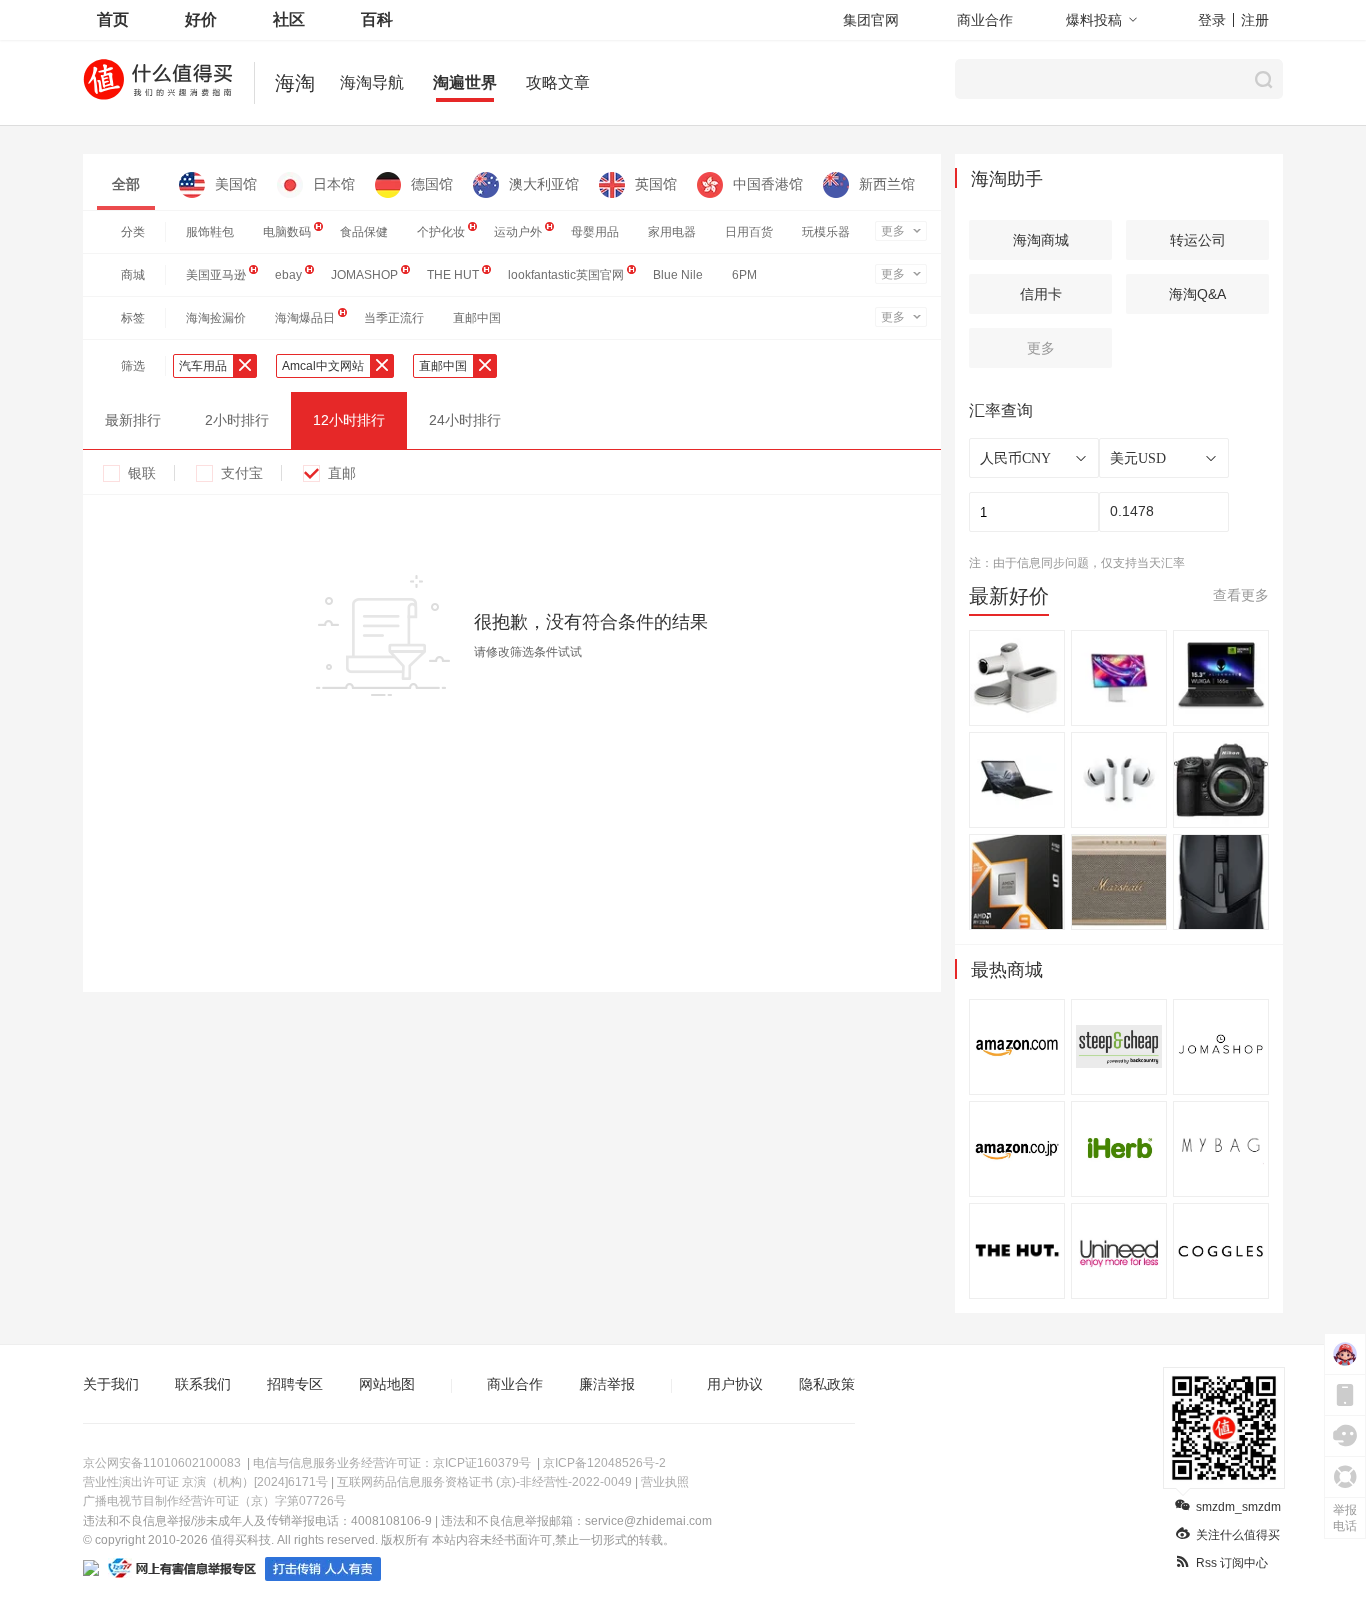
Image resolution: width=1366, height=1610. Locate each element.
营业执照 (665, 1482)
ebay (288, 275)
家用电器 (672, 232)
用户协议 (735, 1384)
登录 (1212, 20)
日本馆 (334, 184)
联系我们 (203, 1384)
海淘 (295, 83)
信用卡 (1041, 294)
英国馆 (656, 184)
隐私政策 (827, 1384)
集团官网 (871, 20)
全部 (126, 184)
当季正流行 (394, 318)
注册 (1255, 20)
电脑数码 (287, 232)
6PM (744, 275)
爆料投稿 (1094, 20)
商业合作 (985, 20)
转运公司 (1198, 240)
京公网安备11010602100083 (162, 1463)
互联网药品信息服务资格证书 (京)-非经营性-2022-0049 (484, 1482)
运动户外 (518, 232)
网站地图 (387, 1384)
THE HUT (453, 275)
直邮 (342, 473)
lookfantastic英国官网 (566, 275)
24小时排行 (465, 420)
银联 (142, 473)
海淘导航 (372, 82)
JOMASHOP (364, 275)
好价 (201, 19)
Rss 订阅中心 (1232, 1563)
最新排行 (133, 420)
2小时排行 (237, 420)
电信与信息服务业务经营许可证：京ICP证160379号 (392, 1463)
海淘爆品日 (305, 318)
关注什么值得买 (1238, 1535)
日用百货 (749, 232)
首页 (113, 19)
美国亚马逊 (216, 275)
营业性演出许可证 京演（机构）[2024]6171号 (205, 1482)
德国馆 (432, 184)
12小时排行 (349, 420)
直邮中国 (477, 318)
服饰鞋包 (210, 232)
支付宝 (242, 473)
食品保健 (364, 232)
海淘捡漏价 (216, 318)
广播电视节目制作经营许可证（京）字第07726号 (214, 1501)
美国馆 (236, 184)
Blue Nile (678, 275)
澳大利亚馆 (544, 184)
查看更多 (1241, 595)
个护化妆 (441, 232)
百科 (377, 19)
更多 (893, 231)
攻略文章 (558, 82)
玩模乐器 (826, 232)
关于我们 (111, 1384)
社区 (289, 19)
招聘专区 (295, 1384)
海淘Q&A (1197, 294)
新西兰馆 (887, 184)
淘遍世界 (465, 82)
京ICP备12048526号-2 (604, 1463)
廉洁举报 (607, 1384)
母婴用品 (595, 232)
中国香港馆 (768, 184)
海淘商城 (1041, 240)
